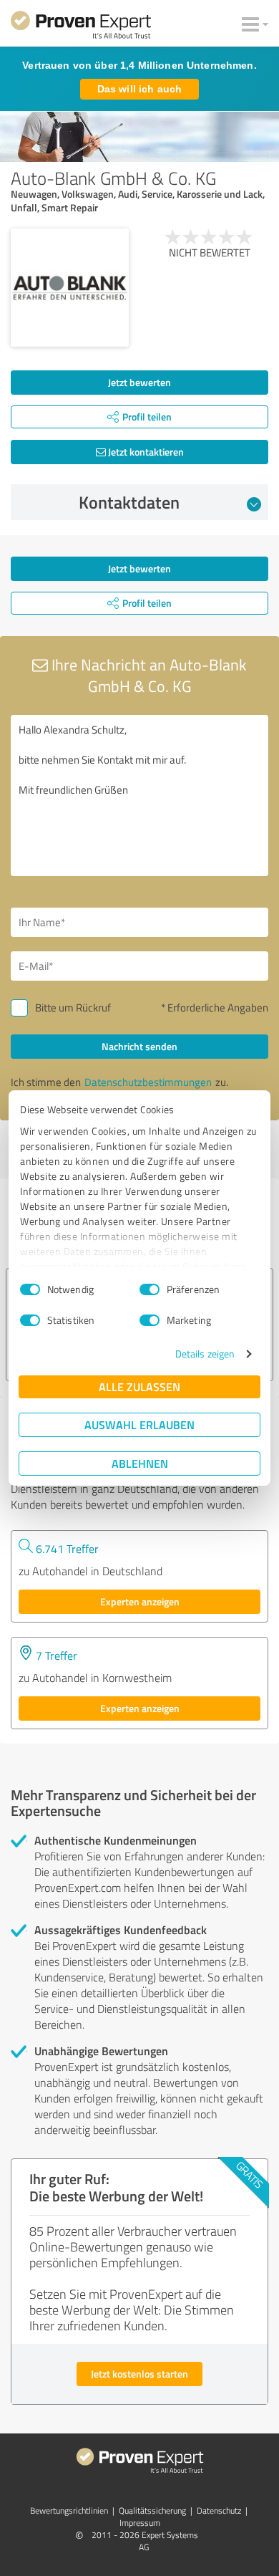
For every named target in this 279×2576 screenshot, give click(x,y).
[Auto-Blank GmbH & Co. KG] (70, 288)
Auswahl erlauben (139, 1424)
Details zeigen (205, 1354)
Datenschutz (219, 2510)
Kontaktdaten (129, 502)
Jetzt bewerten (139, 382)
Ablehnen (140, 1463)
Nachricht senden (139, 1046)
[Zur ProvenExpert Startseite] (81, 27)
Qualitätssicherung (152, 2510)
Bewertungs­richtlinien (69, 2510)
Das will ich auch (139, 89)
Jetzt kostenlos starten (139, 2374)
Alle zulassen (139, 1386)
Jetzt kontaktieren (145, 452)
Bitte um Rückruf (73, 1008)
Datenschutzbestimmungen (148, 1082)
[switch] (150, 1289)
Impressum (140, 2523)
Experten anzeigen (140, 1601)
